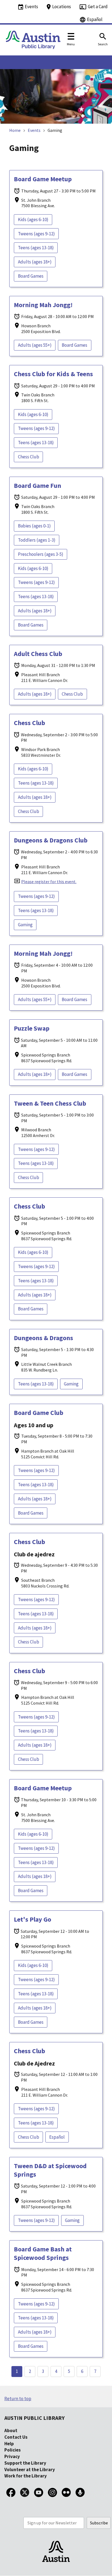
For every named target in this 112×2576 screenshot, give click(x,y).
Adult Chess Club (38, 654)
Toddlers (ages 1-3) (37, 540)
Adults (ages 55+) (35, 345)
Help (9, 2444)
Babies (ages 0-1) (34, 526)
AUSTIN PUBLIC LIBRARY (35, 2418)
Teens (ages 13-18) (36, 248)
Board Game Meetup (43, 179)
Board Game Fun (38, 486)
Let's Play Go (32, 1919)
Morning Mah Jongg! (43, 305)
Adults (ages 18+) (35, 262)
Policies (13, 2450)
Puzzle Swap (32, 1028)
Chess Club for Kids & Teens (53, 374)
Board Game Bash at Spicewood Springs (43, 2253)
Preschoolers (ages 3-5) (41, 554)
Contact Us (16, 2437)
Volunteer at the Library (30, 2470)
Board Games (31, 276)
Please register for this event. (49, 882)
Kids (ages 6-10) (33, 219)
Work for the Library (26, 2476)
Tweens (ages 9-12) (36, 234)
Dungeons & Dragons (43, 1338)
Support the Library (25, 2463)
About (11, 2430)
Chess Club (29, 457)
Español (57, 2137)
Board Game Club (39, 1413)
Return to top (18, 2399)
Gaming (25, 925)
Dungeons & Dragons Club (51, 840)
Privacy (12, 2456)
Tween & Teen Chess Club (50, 1103)
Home (15, 130)
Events (34, 130)
